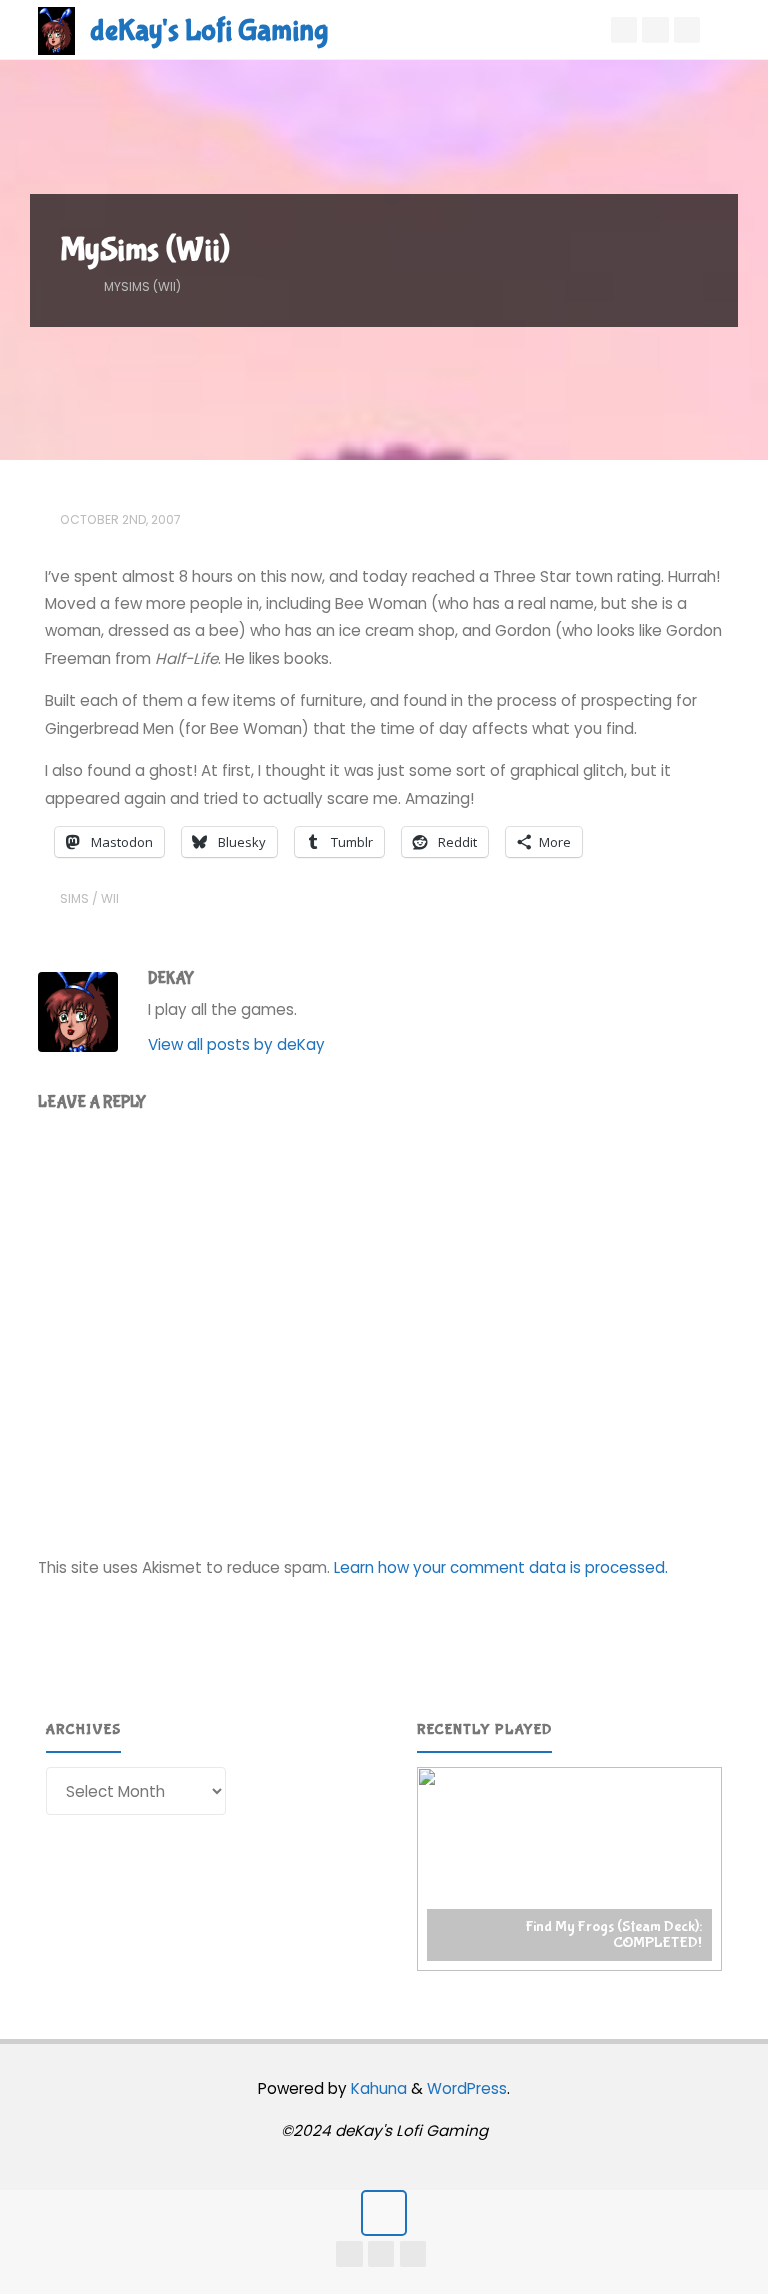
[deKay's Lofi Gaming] (56, 29)
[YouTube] (624, 30)
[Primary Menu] (732, 30)
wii (110, 898)
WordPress (467, 2088)
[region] (570, 1869)
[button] (570, 1869)
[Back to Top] (384, 2213)
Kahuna (377, 2088)
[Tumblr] (655, 30)
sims (74, 898)
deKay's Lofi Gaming (209, 30)
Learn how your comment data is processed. (501, 1567)
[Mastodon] (687, 30)
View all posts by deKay (236, 1044)
